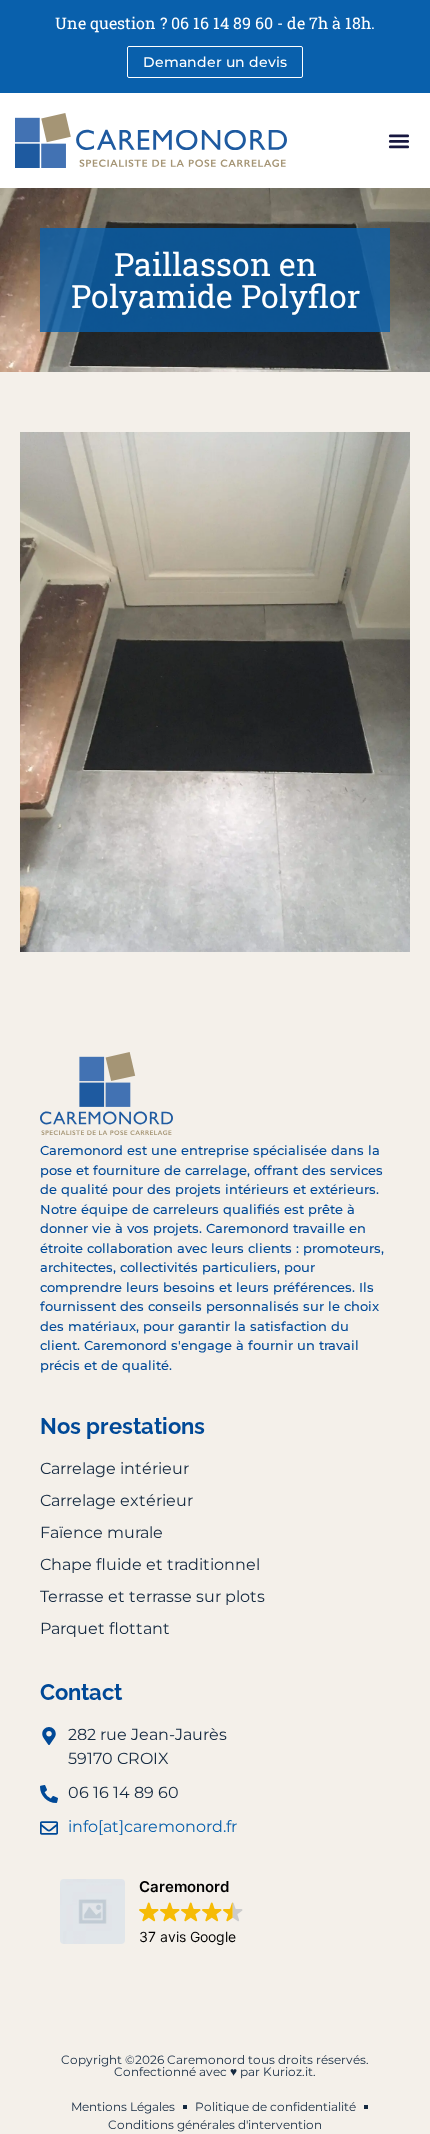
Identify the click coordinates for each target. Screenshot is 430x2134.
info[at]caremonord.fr (152, 1826)
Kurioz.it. (289, 2071)
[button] (398, 140)
